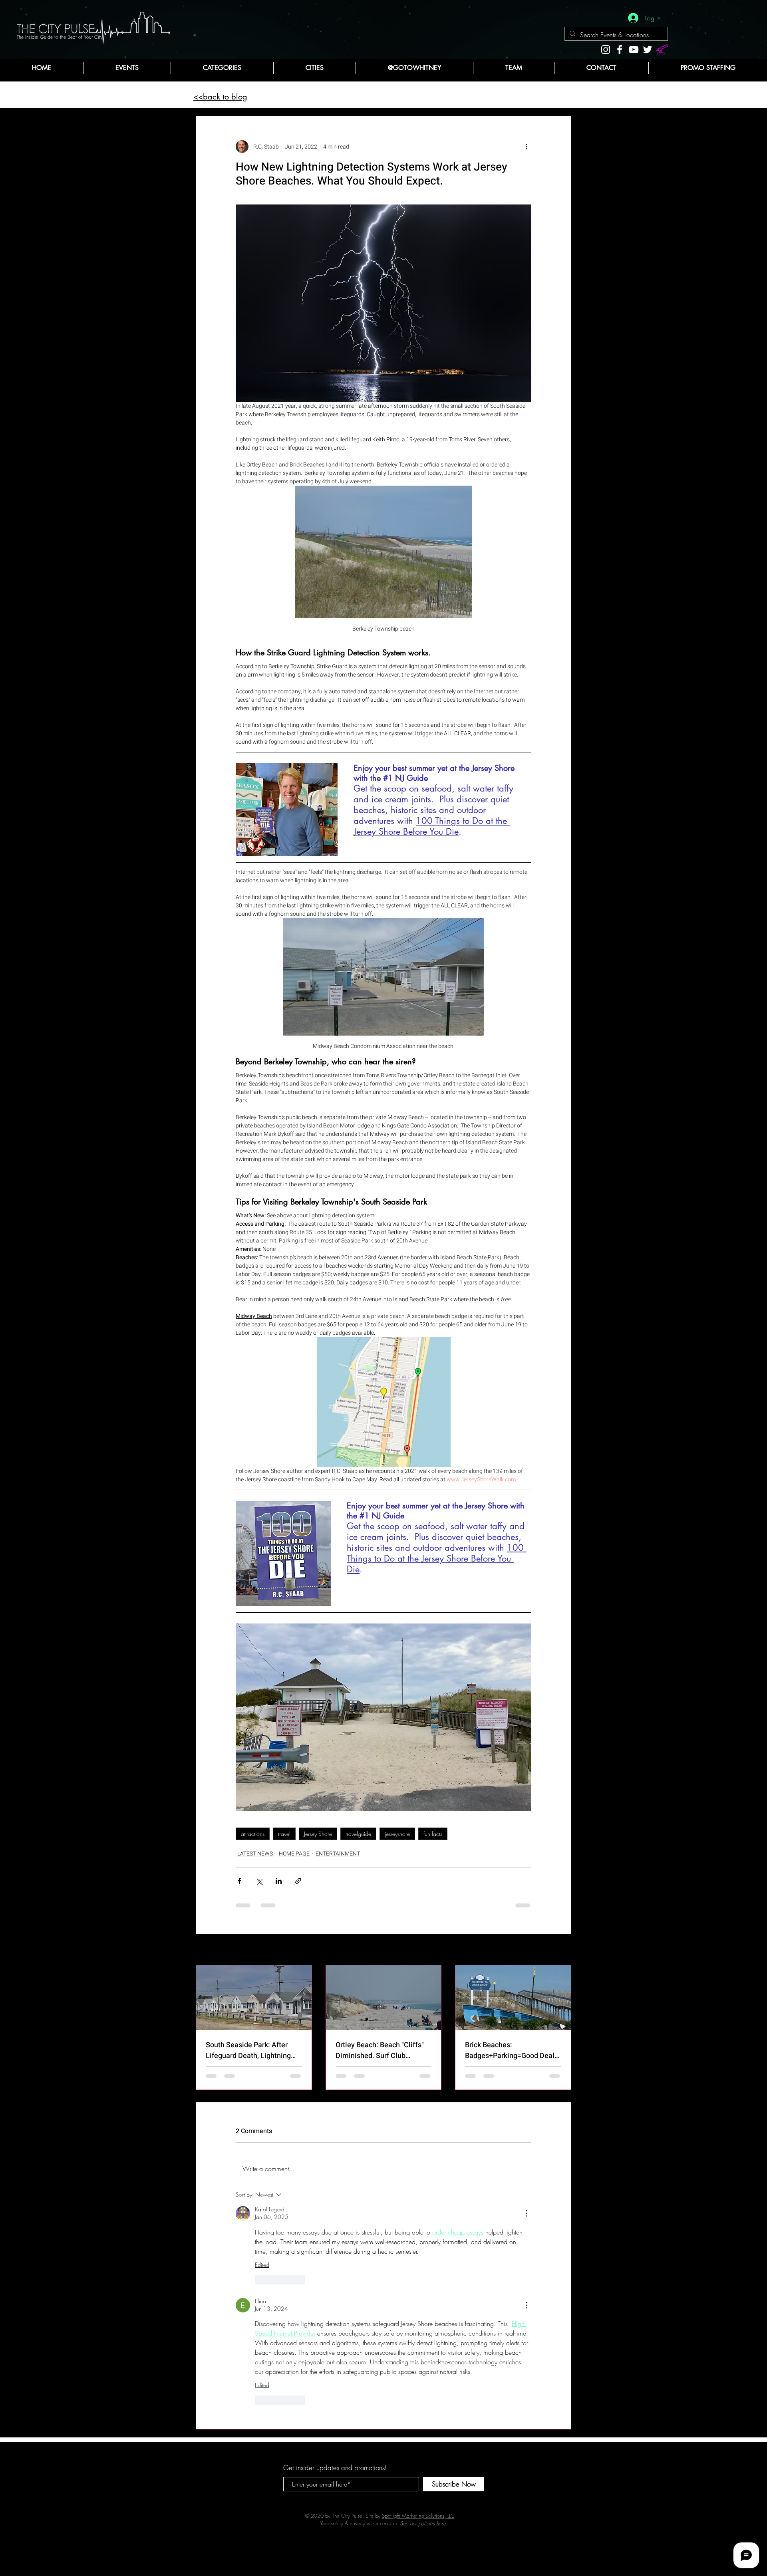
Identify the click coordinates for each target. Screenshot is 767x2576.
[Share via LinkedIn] (279, 1881)
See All (563, 1950)
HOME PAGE (294, 1854)
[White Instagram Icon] (606, 50)
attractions (253, 1834)
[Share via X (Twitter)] (259, 1881)
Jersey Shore (318, 1834)
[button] (222, 68)
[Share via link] (298, 1881)
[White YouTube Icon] (634, 50)
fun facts (433, 1834)
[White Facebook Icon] (620, 50)
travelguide (358, 1834)
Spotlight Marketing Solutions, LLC (418, 2300)
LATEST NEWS (255, 1854)
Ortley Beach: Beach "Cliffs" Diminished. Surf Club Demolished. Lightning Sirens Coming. (383, 2050)
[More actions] (527, 147)
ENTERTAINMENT (338, 1854)
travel (284, 1834)
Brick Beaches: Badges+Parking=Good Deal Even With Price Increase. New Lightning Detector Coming (510, 2050)
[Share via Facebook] (239, 1881)
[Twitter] (648, 50)
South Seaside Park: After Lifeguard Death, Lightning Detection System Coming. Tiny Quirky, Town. (249, 2050)
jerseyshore (397, 1834)
